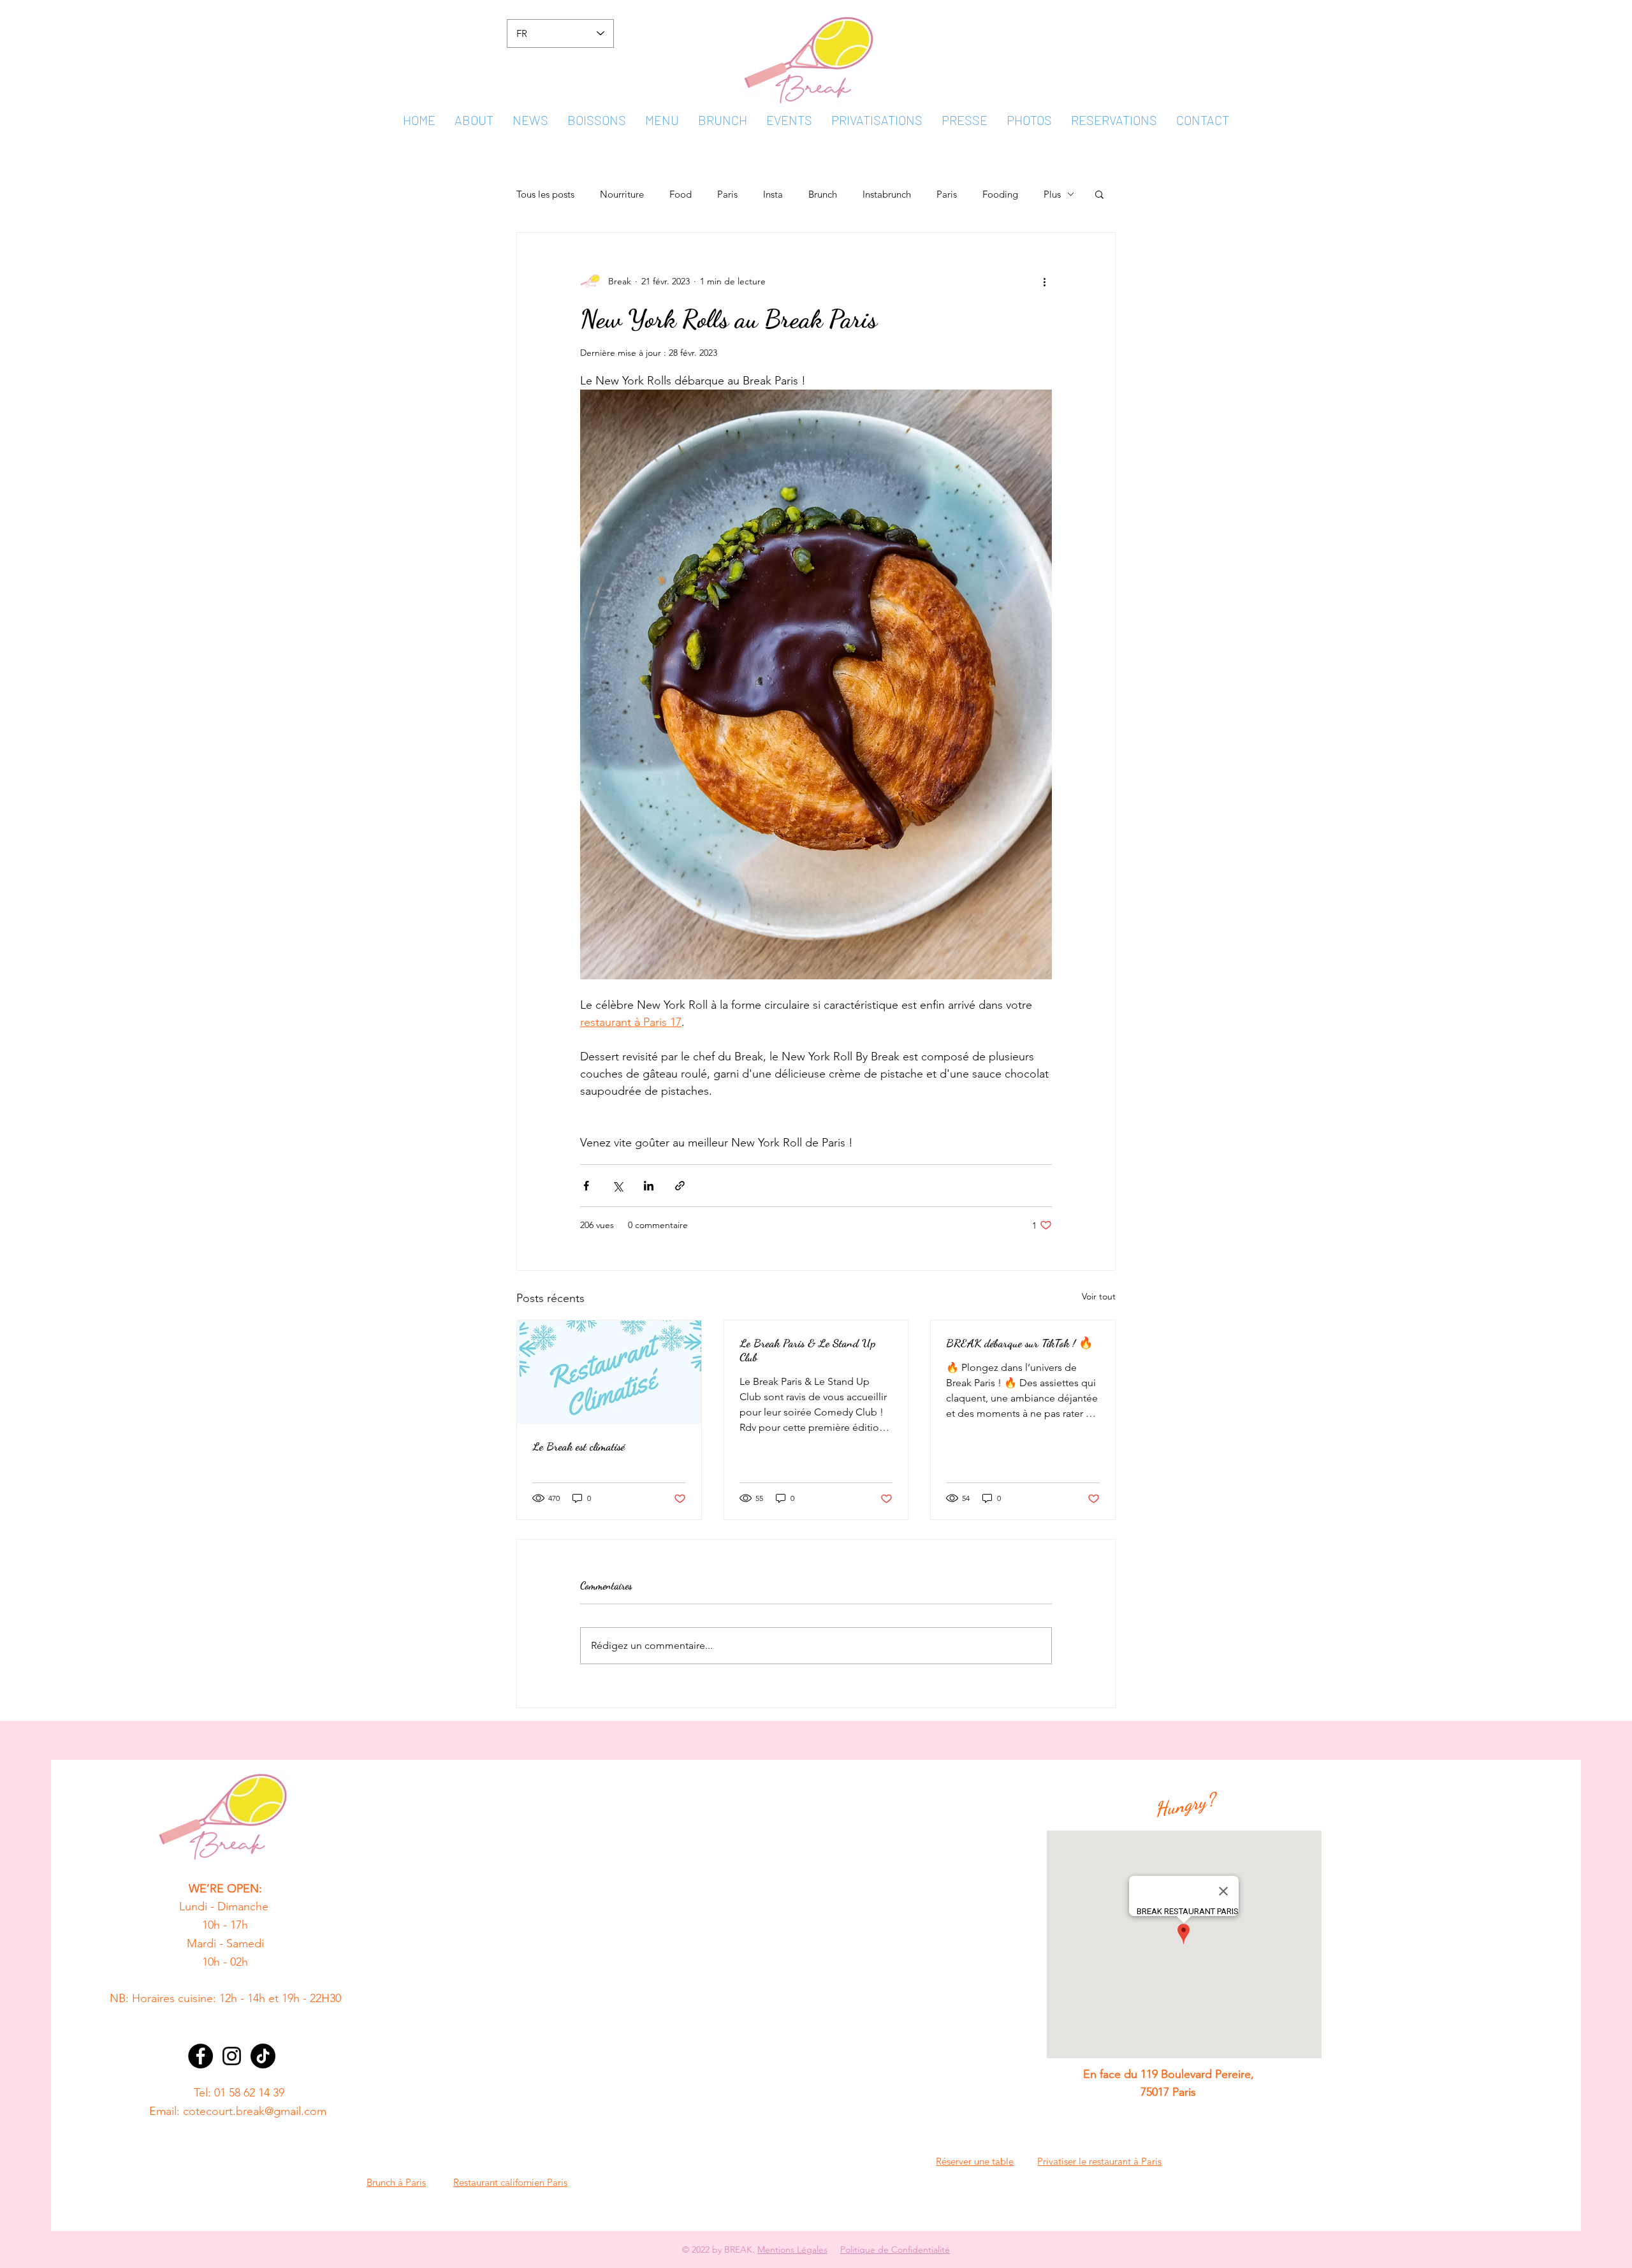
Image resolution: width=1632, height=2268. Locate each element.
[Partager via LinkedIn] (649, 1186)
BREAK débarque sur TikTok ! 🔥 (1019, 1343)
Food (681, 194)
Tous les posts (545, 194)
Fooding (1000, 194)
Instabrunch (887, 194)
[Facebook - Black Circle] (200, 2056)
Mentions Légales (792, 2250)
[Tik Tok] (263, 2056)
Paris (727, 194)
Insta (773, 194)
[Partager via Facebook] (586, 1186)
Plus (1052, 194)
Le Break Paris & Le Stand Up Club (807, 1350)
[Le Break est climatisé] (609, 1372)
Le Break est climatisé (579, 1446)
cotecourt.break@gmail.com (255, 2111)
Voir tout (1099, 1296)
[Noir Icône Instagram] (232, 2056)
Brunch (823, 194)
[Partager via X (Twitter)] (617, 1186)
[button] (1099, 194)
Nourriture (622, 194)
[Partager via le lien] (680, 1186)
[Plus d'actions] (1044, 281)
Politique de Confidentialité (895, 2250)
